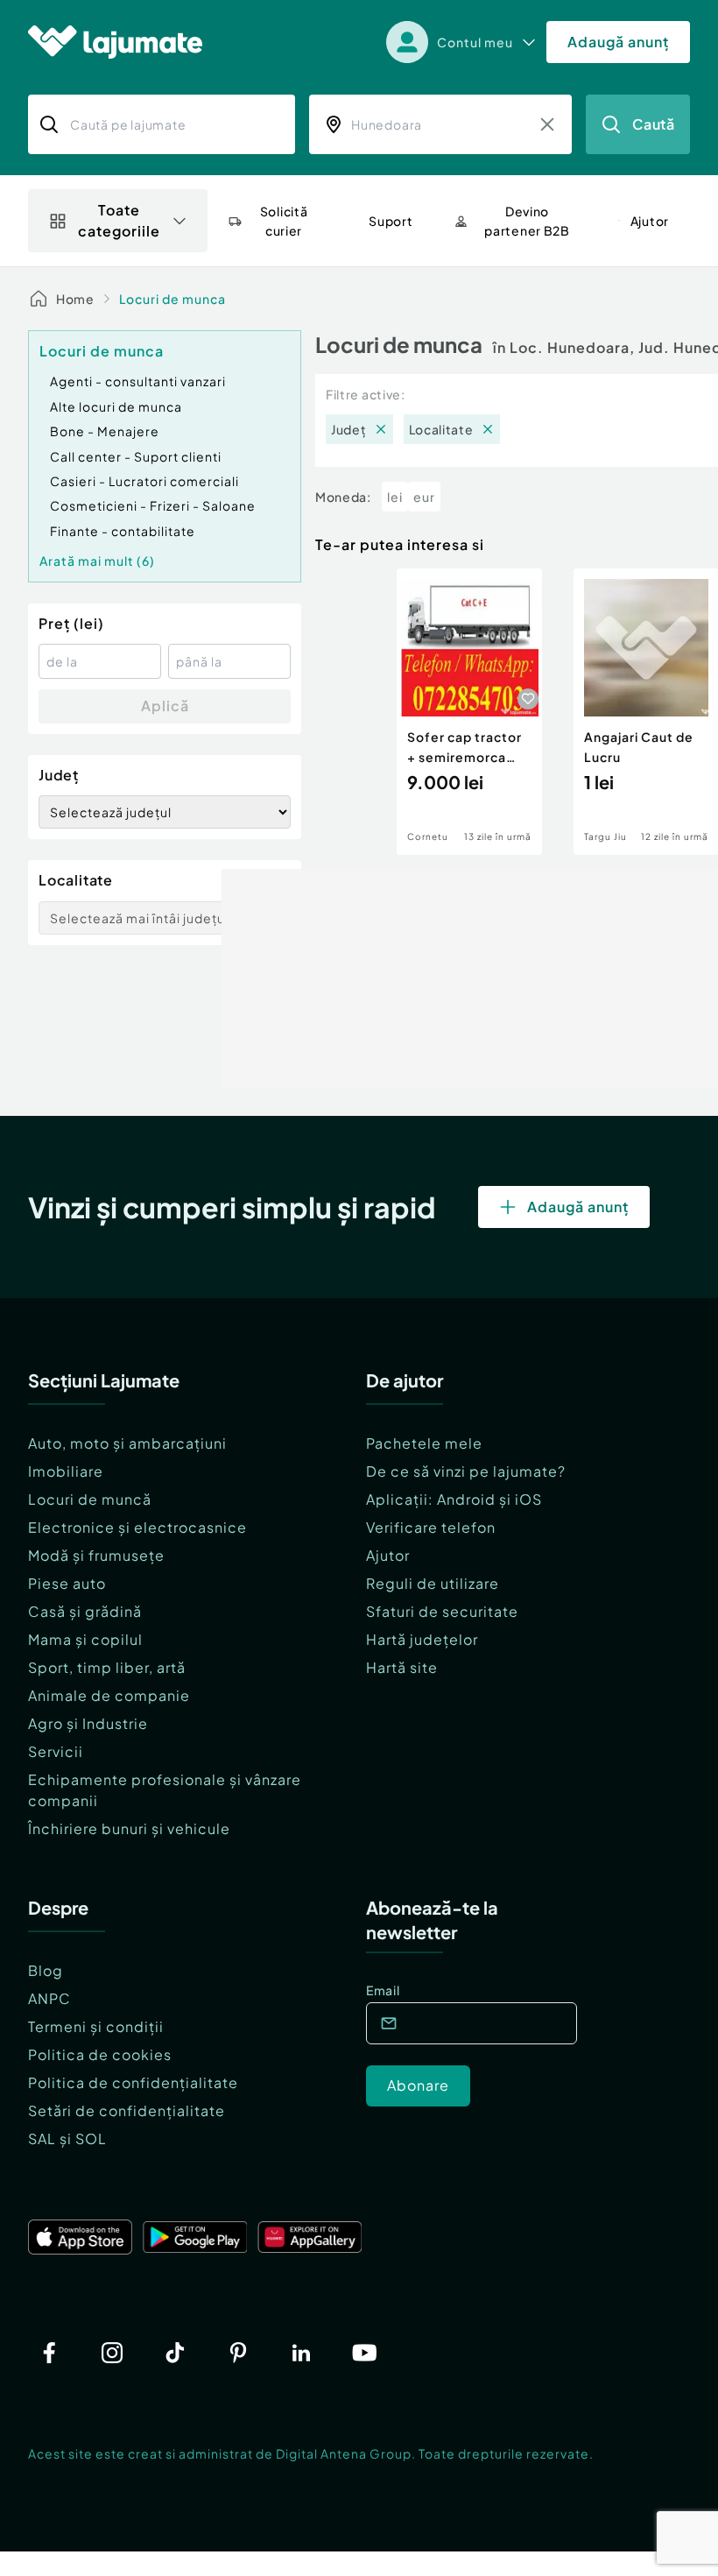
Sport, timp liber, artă (107, 1667)
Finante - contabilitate (123, 531)
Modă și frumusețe (96, 1555)
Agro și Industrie (88, 1723)
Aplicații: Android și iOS (454, 1499)
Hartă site (402, 1667)
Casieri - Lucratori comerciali (144, 481)
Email (383, 1990)
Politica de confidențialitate (133, 2082)
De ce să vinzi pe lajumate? (466, 1471)
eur (424, 497)
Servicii (56, 1751)
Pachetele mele (424, 1443)
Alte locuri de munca (116, 406)
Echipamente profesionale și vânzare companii (165, 1790)
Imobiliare (66, 1471)
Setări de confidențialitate (127, 2110)
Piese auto (67, 1583)
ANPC (49, 1998)
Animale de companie (109, 1695)
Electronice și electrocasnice (137, 1527)
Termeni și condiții (96, 2026)
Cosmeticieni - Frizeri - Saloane (153, 505)
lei (395, 497)
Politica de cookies (100, 2054)
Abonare (418, 2085)
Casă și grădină (85, 1611)
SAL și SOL (67, 2138)
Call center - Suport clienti (136, 456)
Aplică (165, 706)
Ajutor (388, 1555)
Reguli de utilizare (433, 1583)
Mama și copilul (85, 1639)
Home (75, 299)
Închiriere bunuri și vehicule (129, 1828)
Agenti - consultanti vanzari (138, 381)
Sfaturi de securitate (442, 1611)
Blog (46, 1970)
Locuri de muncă (90, 1499)
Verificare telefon (431, 1527)
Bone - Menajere (105, 431)
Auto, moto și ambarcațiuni (127, 1443)
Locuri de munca (172, 299)
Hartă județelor (422, 1639)
